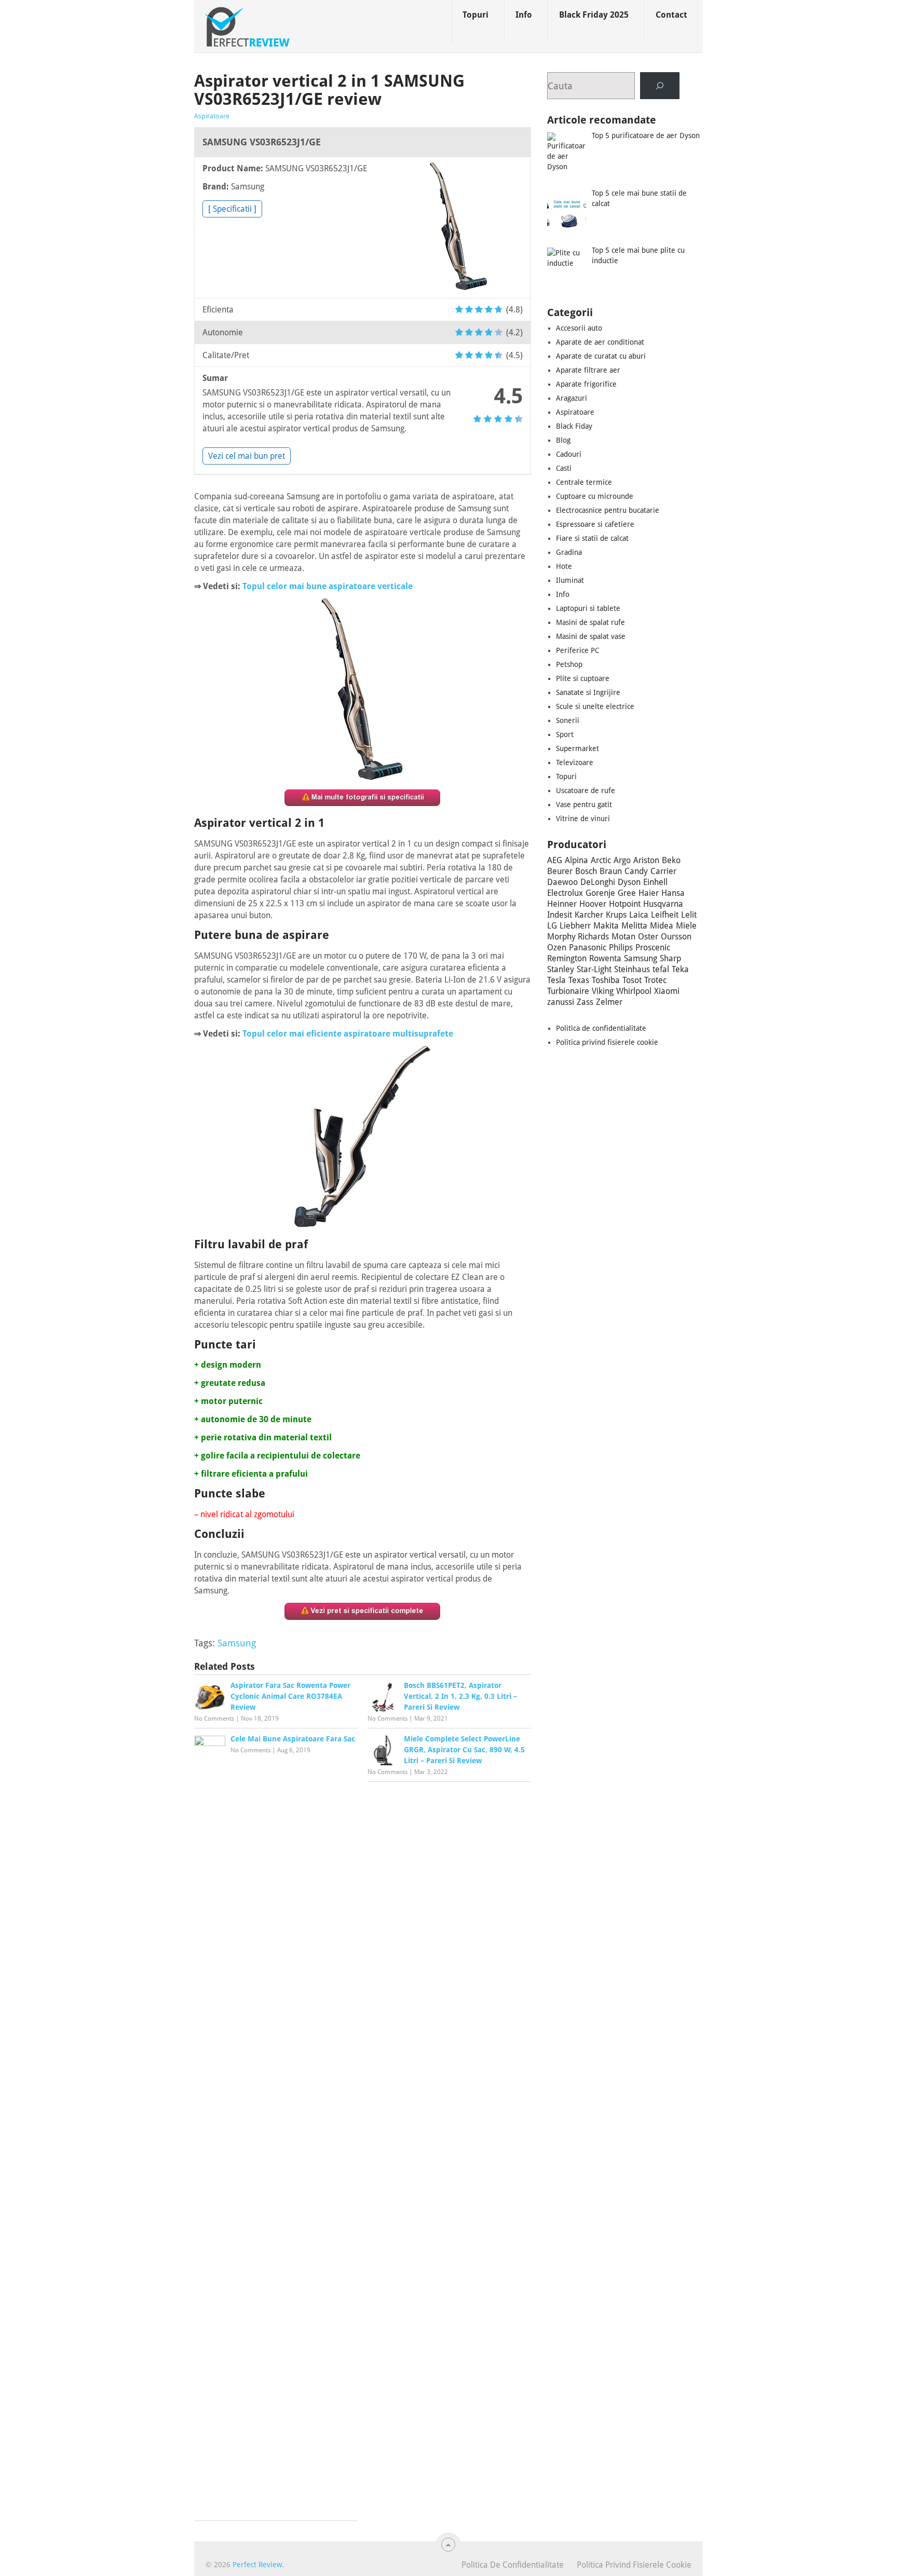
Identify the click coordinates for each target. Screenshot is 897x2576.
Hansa (673, 893)
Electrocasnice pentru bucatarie (608, 510)
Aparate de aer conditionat (600, 342)
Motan (623, 937)
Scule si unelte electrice (595, 706)
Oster (648, 937)
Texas (579, 980)
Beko (671, 860)
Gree (627, 893)
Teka (680, 969)
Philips (621, 948)
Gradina (569, 552)
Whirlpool (634, 991)
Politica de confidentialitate (601, 1028)
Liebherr (575, 926)
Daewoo (562, 882)
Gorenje (600, 893)
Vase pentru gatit (584, 805)
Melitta (634, 926)
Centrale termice (584, 482)
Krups (616, 915)
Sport (565, 734)
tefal (661, 969)
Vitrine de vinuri (583, 819)
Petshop (569, 664)
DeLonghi (598, 882)
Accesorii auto (579, 328)
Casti (564, 468)
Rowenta (605, 958)
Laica (639, 915)
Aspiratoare (212, 116)
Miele (686, 926)
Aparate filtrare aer (588, 370)
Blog (563, 440)
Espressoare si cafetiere (595, 524)
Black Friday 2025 (594, 15)
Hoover (593, 904)
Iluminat (570, 580)
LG (552, 926)
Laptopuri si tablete (588, 608)
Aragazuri (572, 398)
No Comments (214, 1719)
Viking (603, 991)
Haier (649, 893)
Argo (622, 860)
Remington (567, 958)
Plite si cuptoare (583, 678)
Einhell (655, 882)
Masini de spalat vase (591, 636)
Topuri (475, 15)
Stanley (561, 969)
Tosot (632, 980)
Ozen (557, 948)
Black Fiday (574, 426)
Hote (564, 566)
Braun (611, 871)
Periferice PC (577, 650)
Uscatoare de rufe (586, 790)
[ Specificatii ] (232, 209)
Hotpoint (625, 904)
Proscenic (653, 948)
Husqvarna (663, 904)
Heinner (562, 904)
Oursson (676, 937)
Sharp (670, 958)
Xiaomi (667, 991)
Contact (671, 15)
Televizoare (575, 762)
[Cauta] (660, 86)
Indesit (560, 915)
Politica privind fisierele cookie (607, 1042)
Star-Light (594, 969)
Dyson (629, 882)
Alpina (576, 860)
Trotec (655, 980)
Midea (662, 926)
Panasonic (588, 948)
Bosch (586, 871)
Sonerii (568, 720)
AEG (555, 860)
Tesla (556, 980)
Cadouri (569, 454)
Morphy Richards (578, 937)
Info (524, 15)
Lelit (689, 915)
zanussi (561, 1002)
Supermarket (577, 748)
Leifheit (665, 915)
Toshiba (606, 980)
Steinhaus (632, 969)
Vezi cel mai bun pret (247, 456)
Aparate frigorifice (586, 384)
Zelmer (609, 1002)
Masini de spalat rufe (590, 622)
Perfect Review (257, 2565)
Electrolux (565, 893)
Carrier (663, 871)
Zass (585, 1002)
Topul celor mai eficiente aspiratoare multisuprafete (348, 1034)
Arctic (601, 860)
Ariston (646, 860)
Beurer (560, 871)
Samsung (237, 1643)
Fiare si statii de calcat (592, 538)
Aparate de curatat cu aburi (601, 356)
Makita (606, 926)
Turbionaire (568, 991)
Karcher (589, 915)
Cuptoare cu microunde (595, 496)
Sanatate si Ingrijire (588, 692)
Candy (636, 871)
